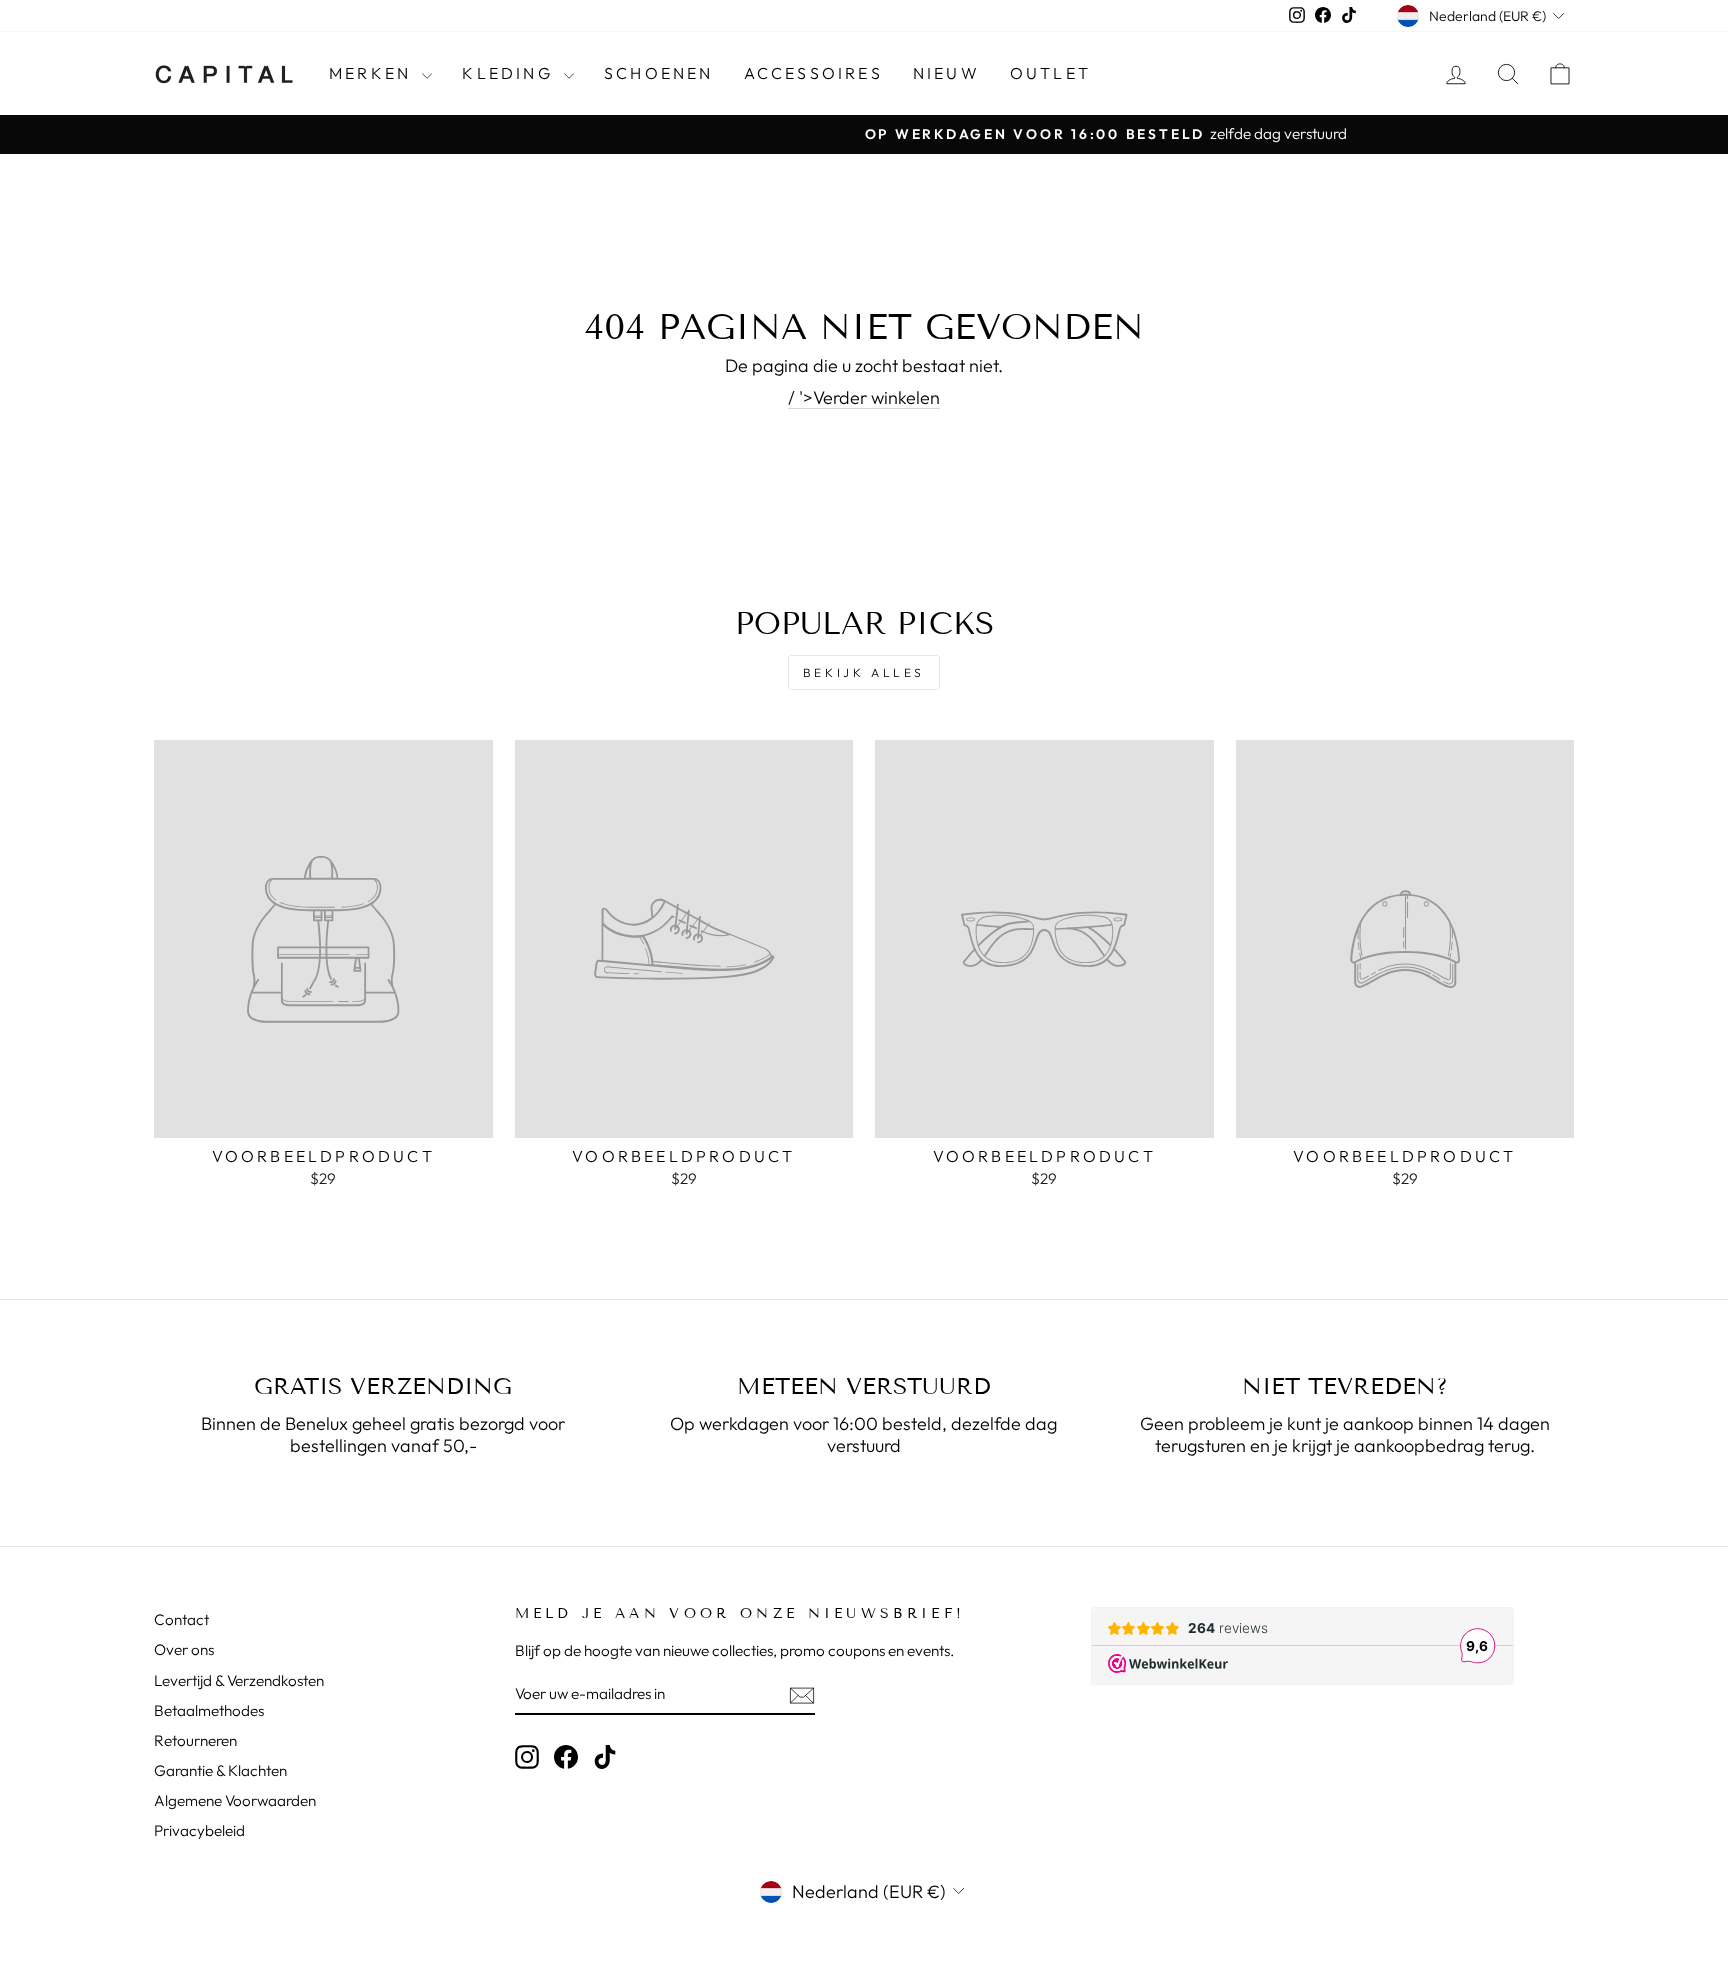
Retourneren (195, 1740)
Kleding (510, 73)
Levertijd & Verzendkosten (239, 1680)
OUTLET (1050, 73)
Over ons (184, 1649)
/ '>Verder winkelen (864, 398)
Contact (181, 1619)
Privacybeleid (199, 1830)
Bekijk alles (864, 672)
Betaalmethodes (209, 1710)
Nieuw (946, 73)
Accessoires (813, 73)
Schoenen (659, 73)
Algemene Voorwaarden (235, 1800)
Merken (373, 73)
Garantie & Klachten (220, 1770)
